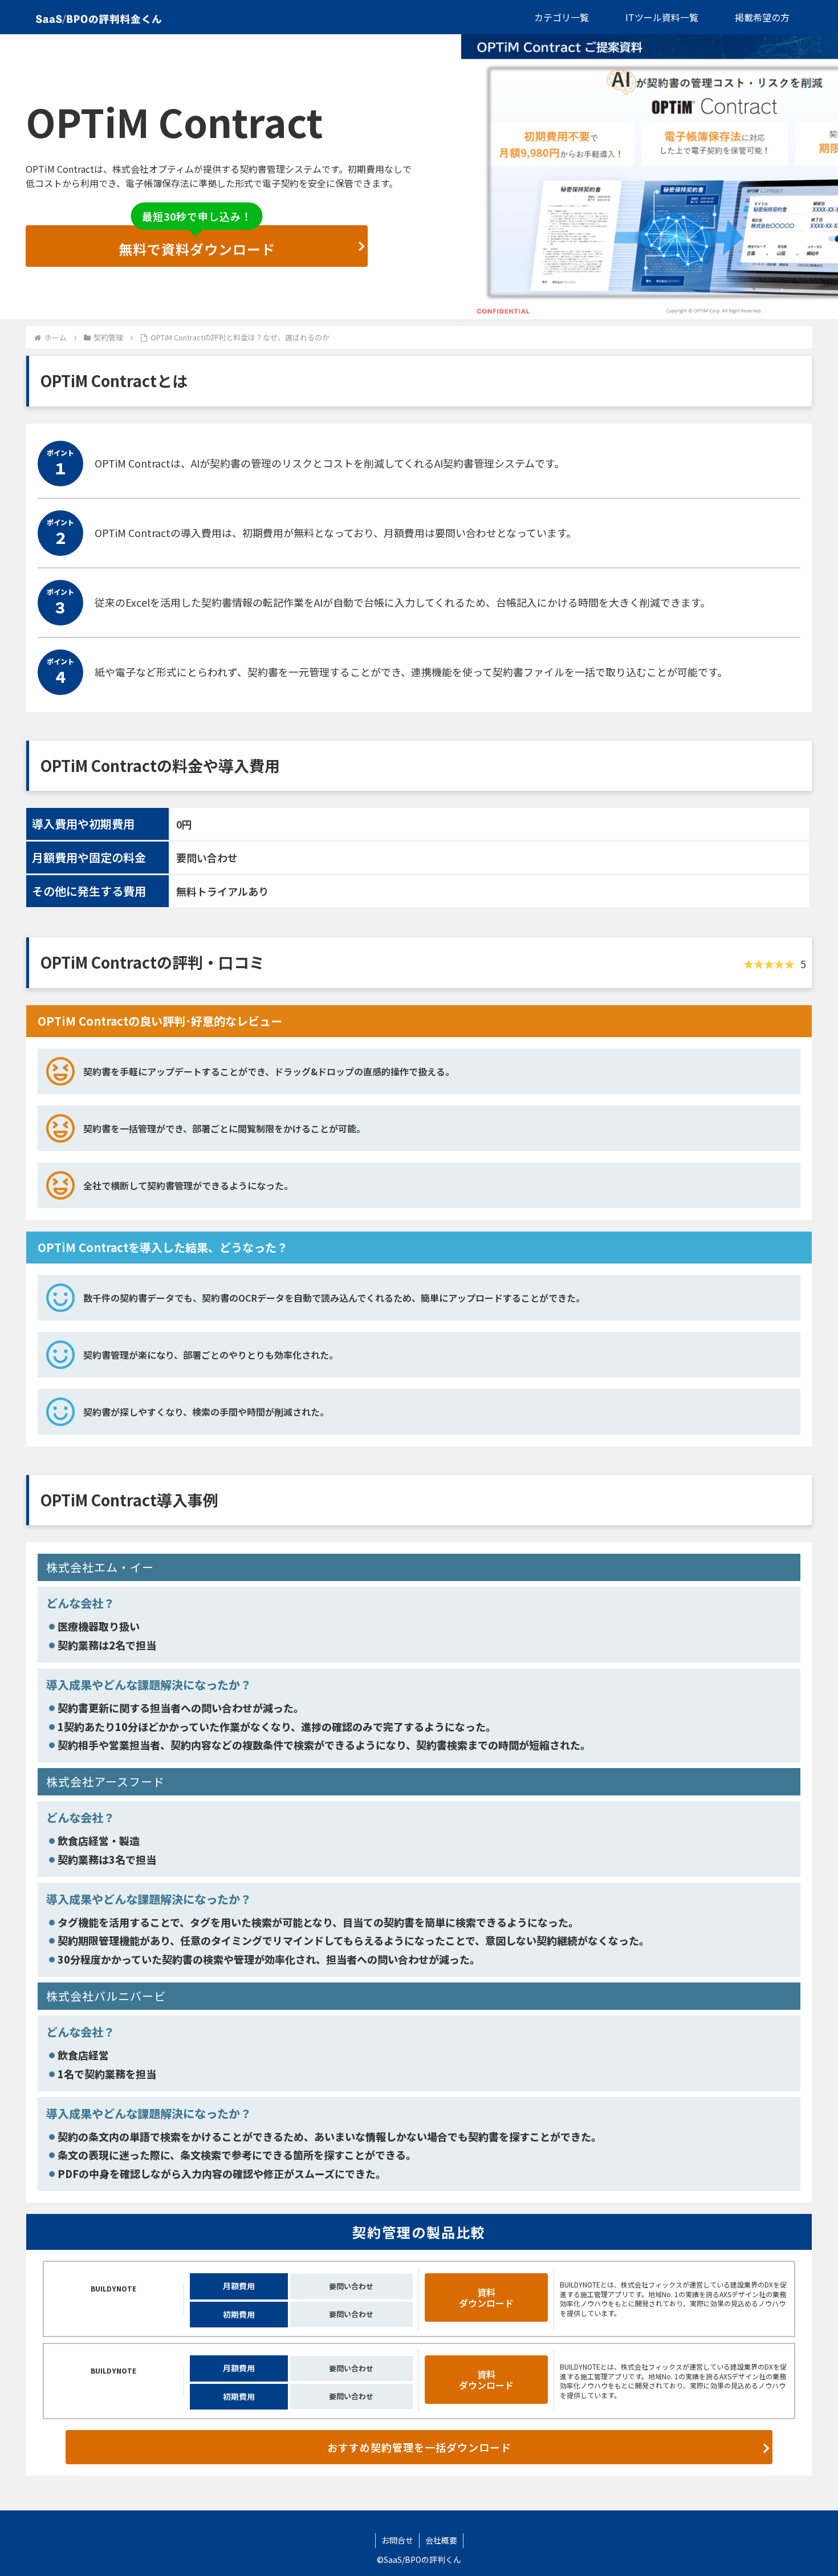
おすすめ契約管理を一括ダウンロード (419, 2447)
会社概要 (441, 2540)
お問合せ (397, 2540)
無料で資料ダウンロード (197, 242)
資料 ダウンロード (486, 2297)
